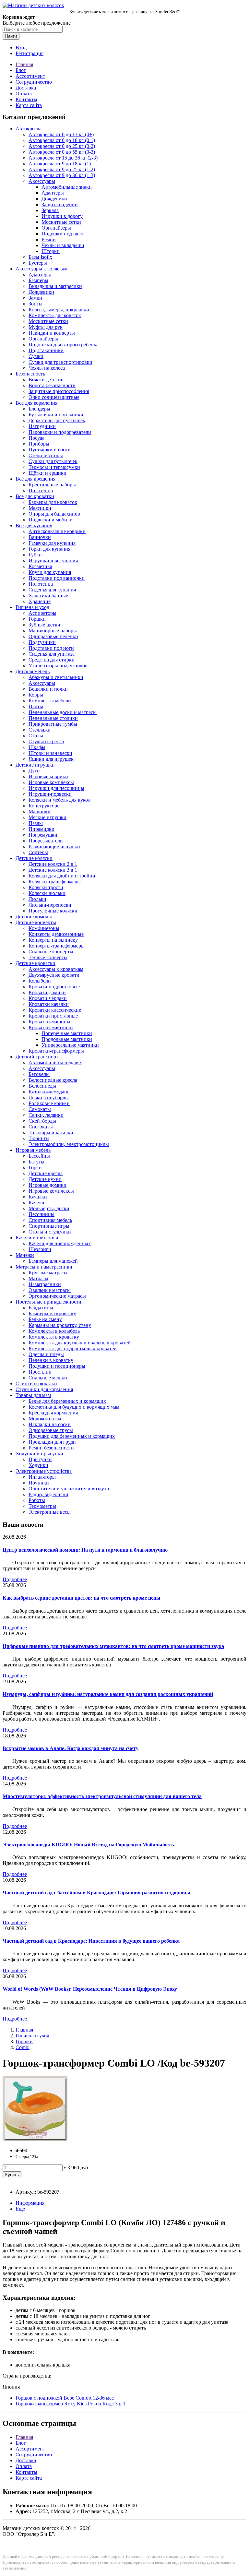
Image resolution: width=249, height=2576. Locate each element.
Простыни (40, 1372)
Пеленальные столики (53, 718)
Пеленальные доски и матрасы (63, 712)
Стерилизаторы (46, 455)
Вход (21, 48)
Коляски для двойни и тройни (62, 876)
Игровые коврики (48, 776)
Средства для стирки (52, 660)
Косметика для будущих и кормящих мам (74, 1407)
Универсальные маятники (70, 1045)
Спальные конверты (51, 952)
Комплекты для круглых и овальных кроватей (80, 1343)
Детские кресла (46, 1173)
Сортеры (38, 852)
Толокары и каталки (51, 1133)
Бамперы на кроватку (52, 1313)
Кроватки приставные (53, 1016)
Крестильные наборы (52, 485)
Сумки (36, 356)
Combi (23, 2047)
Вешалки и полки (48, 689)
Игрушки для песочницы (56, 788)
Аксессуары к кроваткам (56, 969)
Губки (35, 555)
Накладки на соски (50, 1424)
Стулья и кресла (46, 741)
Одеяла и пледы (46, 1354)
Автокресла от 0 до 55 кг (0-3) (62, 152)
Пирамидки (41, 829)
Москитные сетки (61, 222)
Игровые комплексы (51, 782)
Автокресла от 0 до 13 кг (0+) (61, 134)
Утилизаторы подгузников (58, 666)
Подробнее (15, 1579)
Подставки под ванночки (57, 578)
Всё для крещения (36, 479)
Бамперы (38, 280)
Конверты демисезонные (56, 934)
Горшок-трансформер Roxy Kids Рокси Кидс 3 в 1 (71, 2404)
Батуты (36, 1162)
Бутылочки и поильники (56, 415)
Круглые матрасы (48, 1273)
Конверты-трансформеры (57, 946)
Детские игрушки (35, 765)
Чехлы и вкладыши (63, 245)
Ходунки (38, 1465)
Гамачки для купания (52, 543)
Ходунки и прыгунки (39, 1454)
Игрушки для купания (53, 561)
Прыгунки (40, 1459)
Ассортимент (30, 76)
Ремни (49, 239)
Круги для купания (50, 572)
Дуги (34, 771)
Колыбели (40, 981)
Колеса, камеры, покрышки (59, 310)
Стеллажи (40, 730)
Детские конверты (36, 922)
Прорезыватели (46, 841)
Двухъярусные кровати (54, 975)
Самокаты (40, 1109)
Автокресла (29, 129)
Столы (36, 736)
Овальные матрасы (50, 1290)
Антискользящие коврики (57, 531)
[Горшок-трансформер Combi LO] (35, 2139)
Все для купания (34, 525)
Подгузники (42, 642)
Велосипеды (42, 1086)
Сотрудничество (34, 82)
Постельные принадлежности (48, 1302)
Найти (11, 36)
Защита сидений (60, 204)
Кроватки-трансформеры (56, 1051)
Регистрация (30, 53)
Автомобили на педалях (55, 1062)
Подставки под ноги (51, 648)
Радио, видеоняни (48, 1494)
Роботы (37, 1500)
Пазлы (36, 823)
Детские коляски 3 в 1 (53, 870)
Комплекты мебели (50, 701)
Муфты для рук (46, 327)
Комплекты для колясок (55, 315)
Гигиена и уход (32, 607)
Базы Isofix (40, 257)
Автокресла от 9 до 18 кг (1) (60, 164)
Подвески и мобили (51, 520)
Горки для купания (49, 549)
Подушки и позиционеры (57, 1366)
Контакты (26, 99)
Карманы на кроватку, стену (60, 1325)
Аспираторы (42, 613)
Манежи (25, 1255)
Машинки (40, 811)
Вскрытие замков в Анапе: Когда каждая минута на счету (71, 1748)
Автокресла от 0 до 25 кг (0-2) (62, 146)
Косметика (40, 566)
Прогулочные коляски (53, 911)
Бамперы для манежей (53, 1261)
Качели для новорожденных (60, 1243)
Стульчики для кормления (44, 1389)
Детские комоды (34, 917)
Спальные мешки (48, 1378)
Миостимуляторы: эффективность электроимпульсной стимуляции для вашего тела (102, 1796)
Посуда (36, 438)
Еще (20, 2209)
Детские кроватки (36, 963)
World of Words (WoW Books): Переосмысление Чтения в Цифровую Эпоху (90, 1989)
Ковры (36, 695)
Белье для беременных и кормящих (67, 1401)
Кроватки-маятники (51, 1027)
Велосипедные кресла (53, 1080)
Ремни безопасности (51, 1448)
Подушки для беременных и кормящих (72, 1436)
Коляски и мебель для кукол (59, 800)
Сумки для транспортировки (60, 362)
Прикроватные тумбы (53, 724)
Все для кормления (36, 403)
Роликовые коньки (49, 1103)
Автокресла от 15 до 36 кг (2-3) (63, 158)
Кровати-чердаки (48, 998)
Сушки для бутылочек (53, 461)
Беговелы (39, 1074)
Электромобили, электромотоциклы (69, 1144)
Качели (36, 1203)
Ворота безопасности (52, 385)
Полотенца (41, 490)
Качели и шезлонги (37, 1238)
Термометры (42, 1506)
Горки (35, 1168)
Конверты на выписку (53, 940)
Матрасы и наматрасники (44, 1267)
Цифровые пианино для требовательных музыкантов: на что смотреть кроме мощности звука (113, 1646)
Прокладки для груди (52, 1442)
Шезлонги (40, 1249)
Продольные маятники (67, 1039)
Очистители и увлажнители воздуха (69, 1489)
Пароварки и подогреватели (60, 432)
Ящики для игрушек (51, 759)
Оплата (24, 94)
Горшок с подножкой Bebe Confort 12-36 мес (65, 2398)
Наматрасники (45, 1284)
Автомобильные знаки (67, 187)
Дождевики (54, 199)
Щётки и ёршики (47, 473)
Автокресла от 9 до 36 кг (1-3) (62, 175)
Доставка (26, 88)
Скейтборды (42, 1121)
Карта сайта (29, 105)
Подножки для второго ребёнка (64, 345)
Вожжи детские (46, 380)
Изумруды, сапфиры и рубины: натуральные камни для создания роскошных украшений (108, 1694)
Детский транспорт (37, 1057)
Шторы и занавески (50, 753)
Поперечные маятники (67, 1033)
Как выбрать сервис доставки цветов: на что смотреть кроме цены (82, 1598)
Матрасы (38, 1278)
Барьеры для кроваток (53, 502)
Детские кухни (45, 1179)
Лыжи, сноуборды (49, 1097)
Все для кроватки (35, 496)
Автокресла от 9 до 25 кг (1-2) (62, 169)
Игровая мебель (33, 1150)
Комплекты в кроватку (54, 1337)
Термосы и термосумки (54, 467)
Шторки (51, 251)
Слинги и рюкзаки (36, 1383)
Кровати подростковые (54, 987)
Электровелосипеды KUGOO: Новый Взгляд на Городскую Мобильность (88, 1845)
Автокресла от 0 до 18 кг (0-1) (62, 140)
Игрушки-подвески (50, 794)
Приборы (39, 444)
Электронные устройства (44, 1471)
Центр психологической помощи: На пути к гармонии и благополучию (85, 1550)
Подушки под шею (62, 234)
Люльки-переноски (50, 905)
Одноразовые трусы (51, 1430)
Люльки (37, 899)
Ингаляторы (42, 1477)
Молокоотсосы (45, 1419)
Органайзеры (56, 228)
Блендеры (39, 409)
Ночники (39, 1483)
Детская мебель (33, 671)
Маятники (40, 508)
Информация (30, 2203)
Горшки (37, 619)
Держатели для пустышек (57, 420)
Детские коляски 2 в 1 (53, 864)
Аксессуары (42, 181)
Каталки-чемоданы (50, 1092)
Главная (24, 64)
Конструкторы (45, 806)
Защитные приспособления (59, 391)
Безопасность (30, 374)
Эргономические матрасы (57, 1296)
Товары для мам (33, 1395)
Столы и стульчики (50, 1232)
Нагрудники (42, 426)
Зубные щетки (44, 625)
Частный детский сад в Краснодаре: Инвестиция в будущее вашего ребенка (91, 1941)
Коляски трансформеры (55, 882)
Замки (35, 298)
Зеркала (50, 210)
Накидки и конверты (52, 333)
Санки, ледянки (46, 1115)
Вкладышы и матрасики (55, 286)
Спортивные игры (49, 1226)
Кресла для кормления (53, 1413)
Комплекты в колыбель (54, 1331)
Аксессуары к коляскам (41, 269)
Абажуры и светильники (56, 677)
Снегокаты (41, 1127)
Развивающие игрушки (54, 847)
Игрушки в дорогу (62, 216)
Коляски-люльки (47, 893)
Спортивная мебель (50, 1220)
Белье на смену (45, 1319)
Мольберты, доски (49, 1208)
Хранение (40, 601)
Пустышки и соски (50, 450)
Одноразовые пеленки (53, 636)
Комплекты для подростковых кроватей (73, 1348)
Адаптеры (53, 193)
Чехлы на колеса (47, 368)
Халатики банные (48, 596)
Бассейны (39, 1156)
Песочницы (41, 1214)
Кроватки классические (55, 1010)
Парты (36, 706)
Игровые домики (47, 1185)
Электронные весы (50, 1512)
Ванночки (40, 537)
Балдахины (41, 1308)
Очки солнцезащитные (54, 397)
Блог (21, 70)
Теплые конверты (48, 957)
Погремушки (43, 835)
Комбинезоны (44, 928)
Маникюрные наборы (53, 631)
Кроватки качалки (49, 1004)
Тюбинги (39, 1138)
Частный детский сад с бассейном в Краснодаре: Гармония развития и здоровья (96, 1893)
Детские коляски (34, 858)
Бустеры (38, 263)
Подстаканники (46, 350)
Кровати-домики (47, 992)
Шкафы (37, 747)
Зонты (36, 304)
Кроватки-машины (49, 1022)
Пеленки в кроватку (51, 1360)
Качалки (38, 1197)
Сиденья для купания (52, 590)
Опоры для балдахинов (54, 514)
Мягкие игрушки (47, 817)
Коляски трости (46, 887)
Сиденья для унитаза (52, 654)
